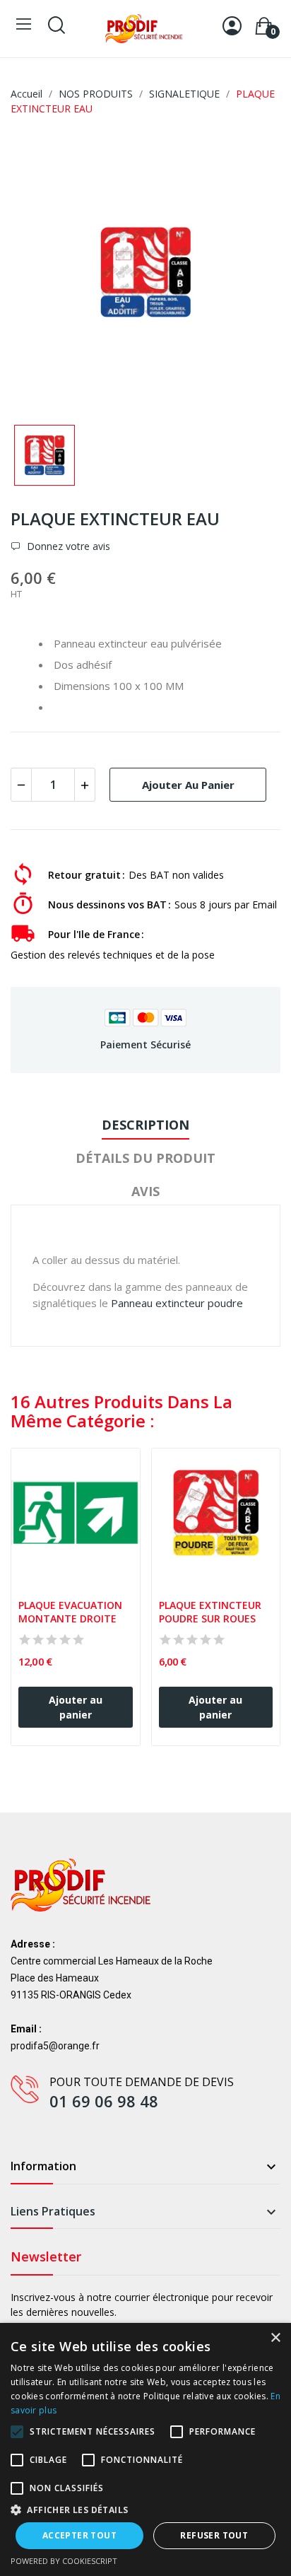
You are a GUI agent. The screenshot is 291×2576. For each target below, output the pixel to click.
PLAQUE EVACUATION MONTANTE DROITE (72, 1612)
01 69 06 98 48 (104, 2101)
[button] (145, 2510)
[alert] (145, 2449)
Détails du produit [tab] (145, 1158)
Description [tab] (145, 1125)
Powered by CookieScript (64, 2561)
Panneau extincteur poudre (177, 1303)
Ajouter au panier (188, 785)
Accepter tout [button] (79, 2535)
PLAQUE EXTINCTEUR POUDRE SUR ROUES (212, 1612)
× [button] (275, 2338)
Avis (145, 1191)
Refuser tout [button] (214, 2535)
